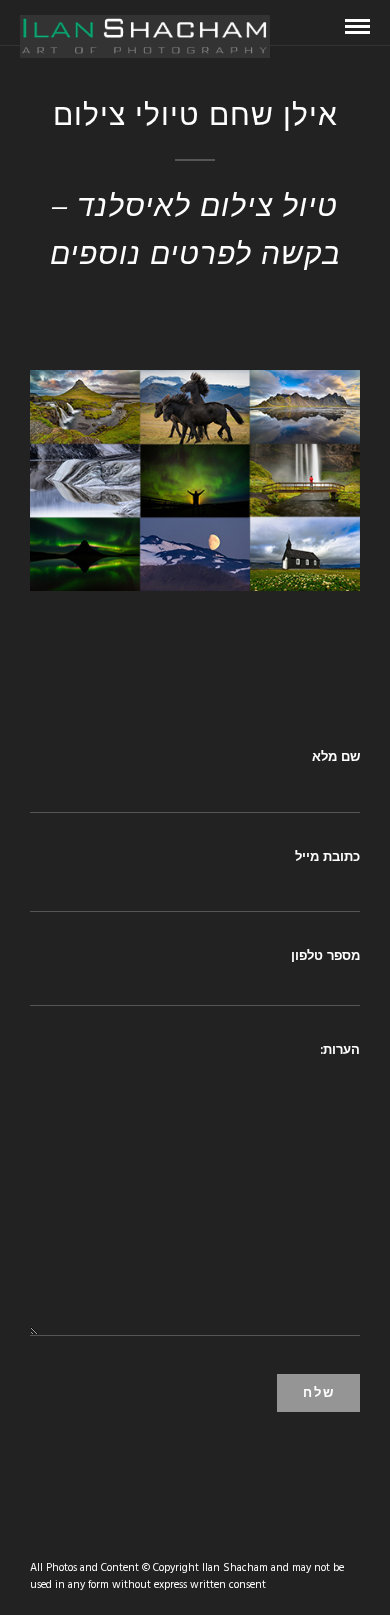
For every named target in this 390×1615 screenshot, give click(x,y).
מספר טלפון (325, 955)
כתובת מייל (327, 856)
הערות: (340, 1049)
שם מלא (336, 756)
